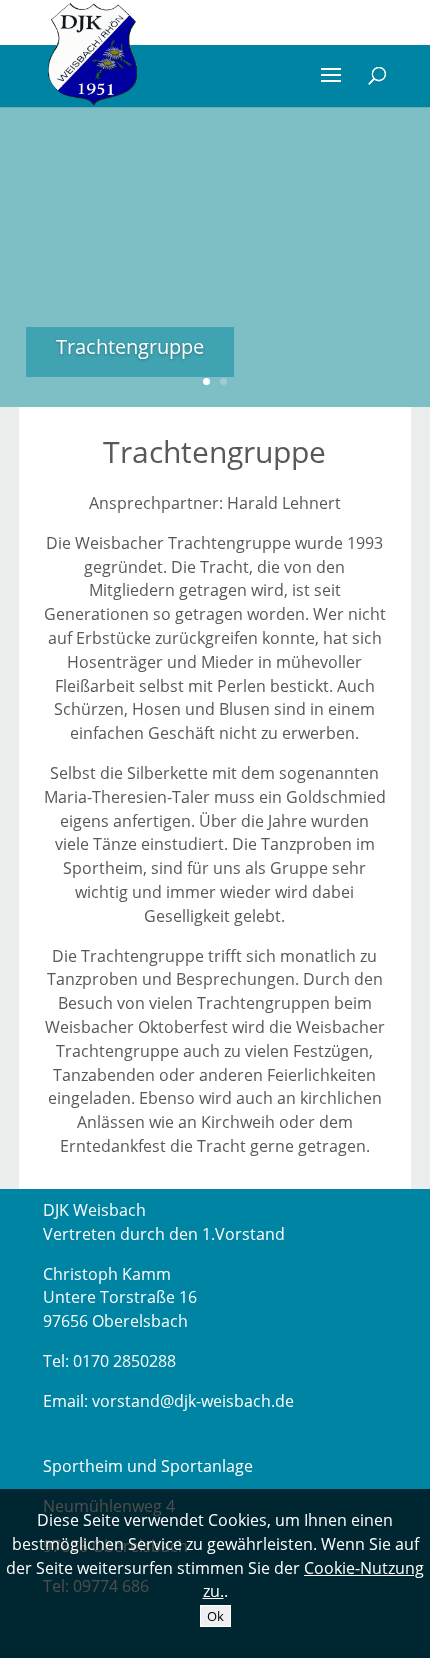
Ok (215, 1616)
